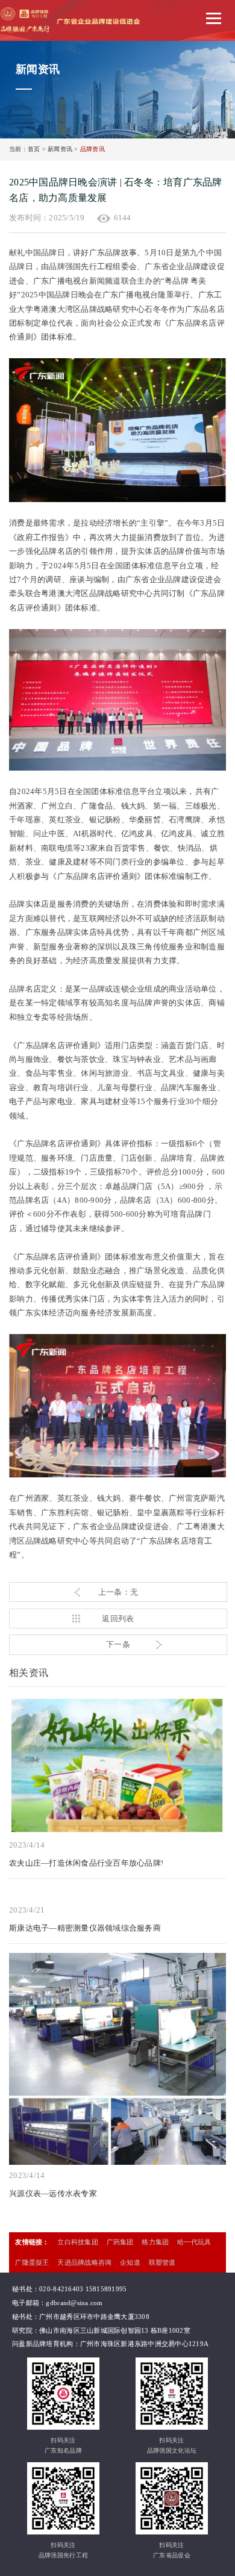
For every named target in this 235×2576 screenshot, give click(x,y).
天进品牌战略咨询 (84, 2262)
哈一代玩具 (194, 2242)
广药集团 (120, 2242)
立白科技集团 (78, 2242)
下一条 (118, 1644)
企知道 (130, 2262)
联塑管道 (162, 2262)
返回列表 (118, 1619)
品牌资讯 (92, 149)
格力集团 (155, 2242)
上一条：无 (118, 1592)
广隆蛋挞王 (32, 2262)
